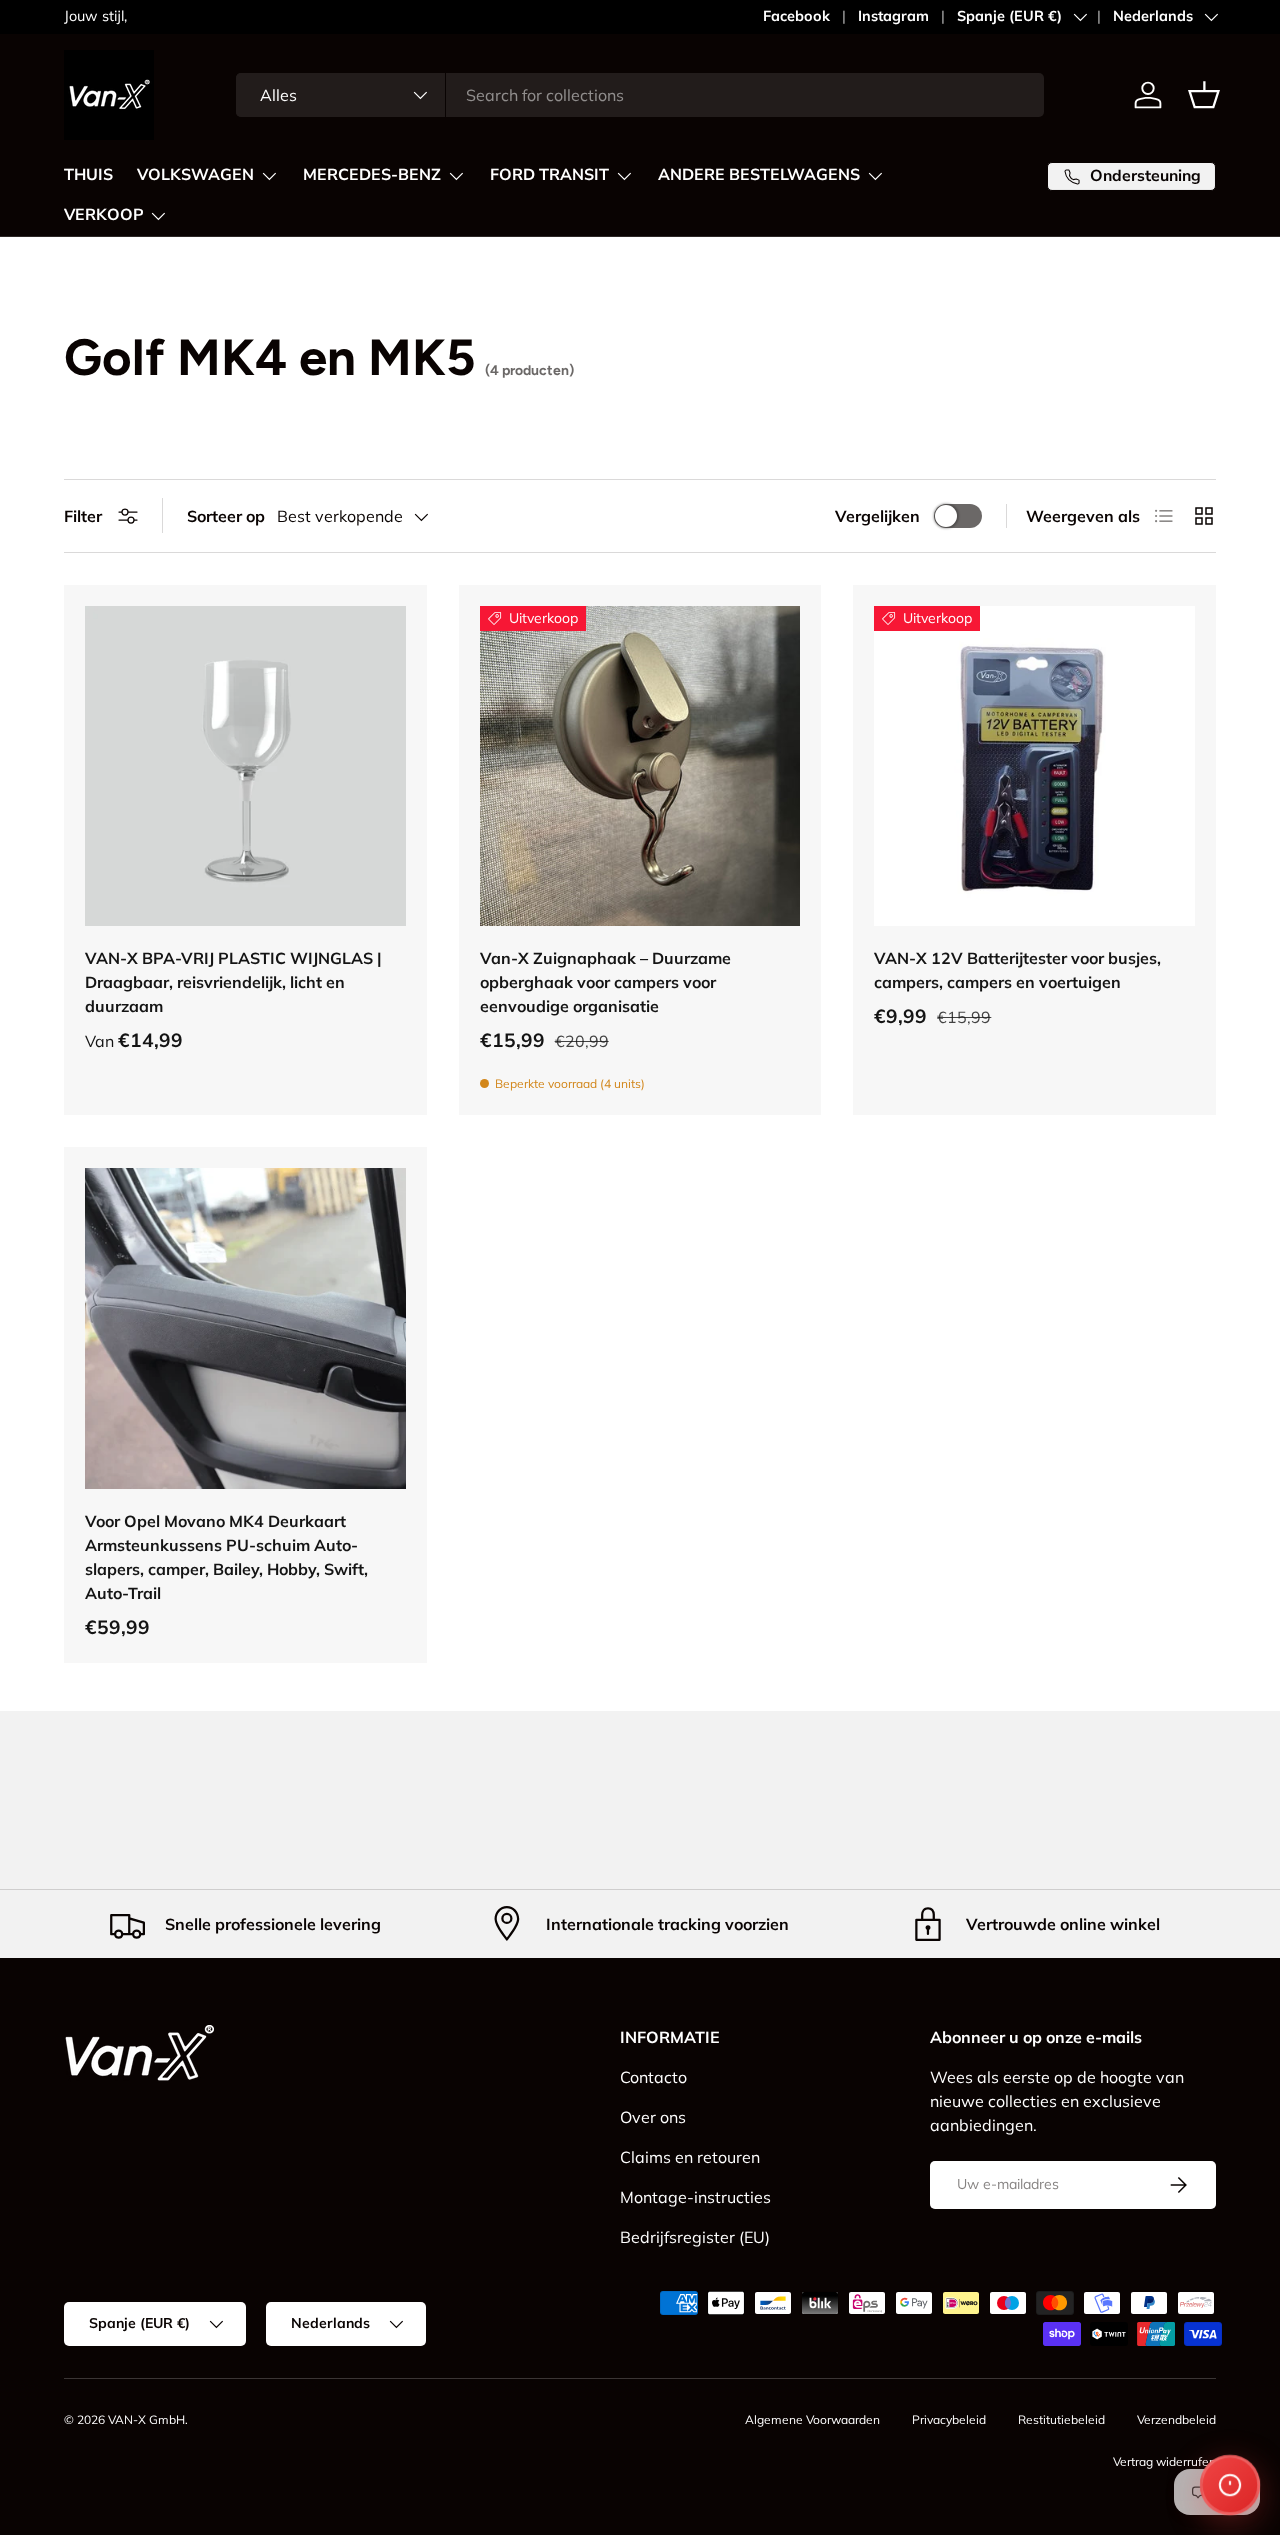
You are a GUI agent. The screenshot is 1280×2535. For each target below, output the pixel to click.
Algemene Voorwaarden (812, 2419)
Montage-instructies (695, 2197)
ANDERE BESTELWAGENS (759, 175)
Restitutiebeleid (1061, 2419)
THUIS (88, 175)
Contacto (653, 2077)
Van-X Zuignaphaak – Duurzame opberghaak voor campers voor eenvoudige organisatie (605, 982)
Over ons (653, 2117)
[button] (1204, 95)
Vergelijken (877, 516)
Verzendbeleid (1176, 2419)
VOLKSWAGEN (195, 175)
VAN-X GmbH (146, 2419)
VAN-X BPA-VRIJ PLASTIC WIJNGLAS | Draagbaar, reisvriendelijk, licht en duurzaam (233, 982)
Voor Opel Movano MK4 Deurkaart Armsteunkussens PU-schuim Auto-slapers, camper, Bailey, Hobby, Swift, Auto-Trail (226, 1557)
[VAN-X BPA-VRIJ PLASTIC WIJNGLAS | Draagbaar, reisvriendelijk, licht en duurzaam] (245, 766)
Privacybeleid (949, 2419)
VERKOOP (103, 215)
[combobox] (640, 95)
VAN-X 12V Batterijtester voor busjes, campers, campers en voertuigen (1017, 970)
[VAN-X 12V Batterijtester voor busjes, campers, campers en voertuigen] (1034, 766)
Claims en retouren (690, 2157)
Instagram (893, 16)
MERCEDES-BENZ (372, 175)
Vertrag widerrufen (1164, 2461)
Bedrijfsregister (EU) (695, 2237)
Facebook (796, 16)
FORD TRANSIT (549, 175)
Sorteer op (226, 516)
